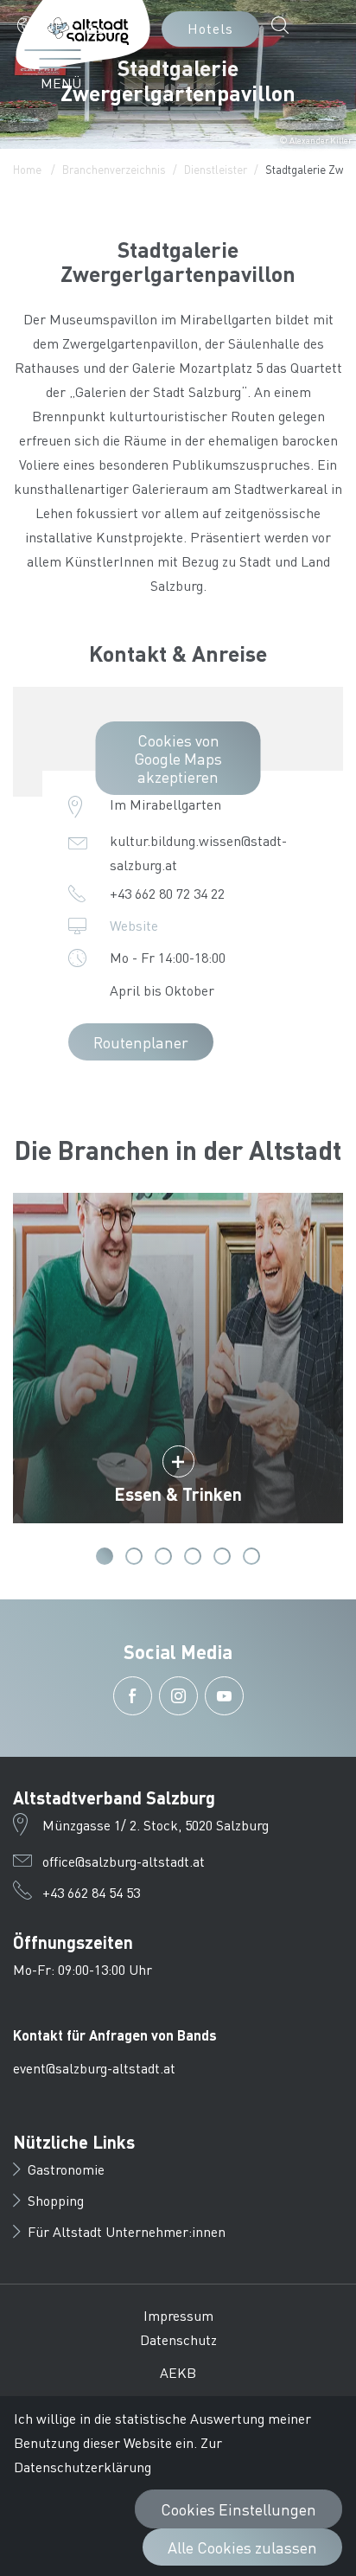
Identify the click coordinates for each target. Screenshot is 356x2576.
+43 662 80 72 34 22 (167, 893)
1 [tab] (105, 1556)
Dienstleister (216, 169)
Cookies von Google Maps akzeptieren (178, 758)
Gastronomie (66, 2169)
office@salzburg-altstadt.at (124, 1861)
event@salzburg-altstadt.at (94, 2068)
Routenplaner (141, 1042)
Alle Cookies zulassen (242, 2547)
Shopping (56, 2200)
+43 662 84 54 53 (91, 1892)
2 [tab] (134, 1556)
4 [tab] (193, 1556)
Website (134, 925)
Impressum (178, 2315)
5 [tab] (222, 1556)
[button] (46, 25)
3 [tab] (163, 1556)
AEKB (178, 2372)
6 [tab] (251, 1556)
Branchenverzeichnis (114, 169)
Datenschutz (178, 2339)
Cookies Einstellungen (238, 2509)
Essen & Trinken (178, 1494)
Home (27, 169)
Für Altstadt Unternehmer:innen (127, 2231)
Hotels (210, 28)
